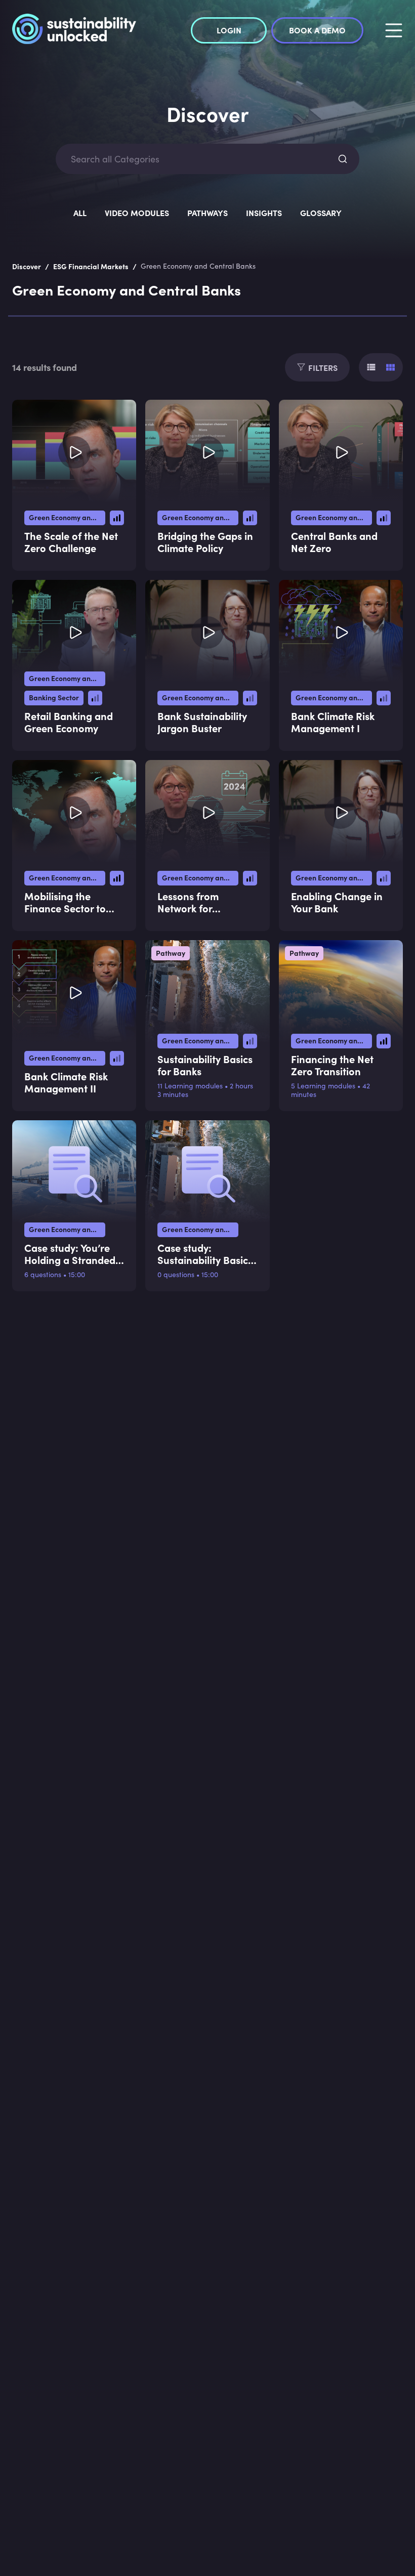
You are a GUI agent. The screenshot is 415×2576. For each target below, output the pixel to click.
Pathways (207, 213)
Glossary (321, 213)
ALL (80, 213)
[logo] (74, 30)
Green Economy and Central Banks (67, 517)
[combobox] (198, 159)
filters (323, 367)
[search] (343, 159)
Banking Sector (54, 697)
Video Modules (137, 213)
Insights (264, 213)
